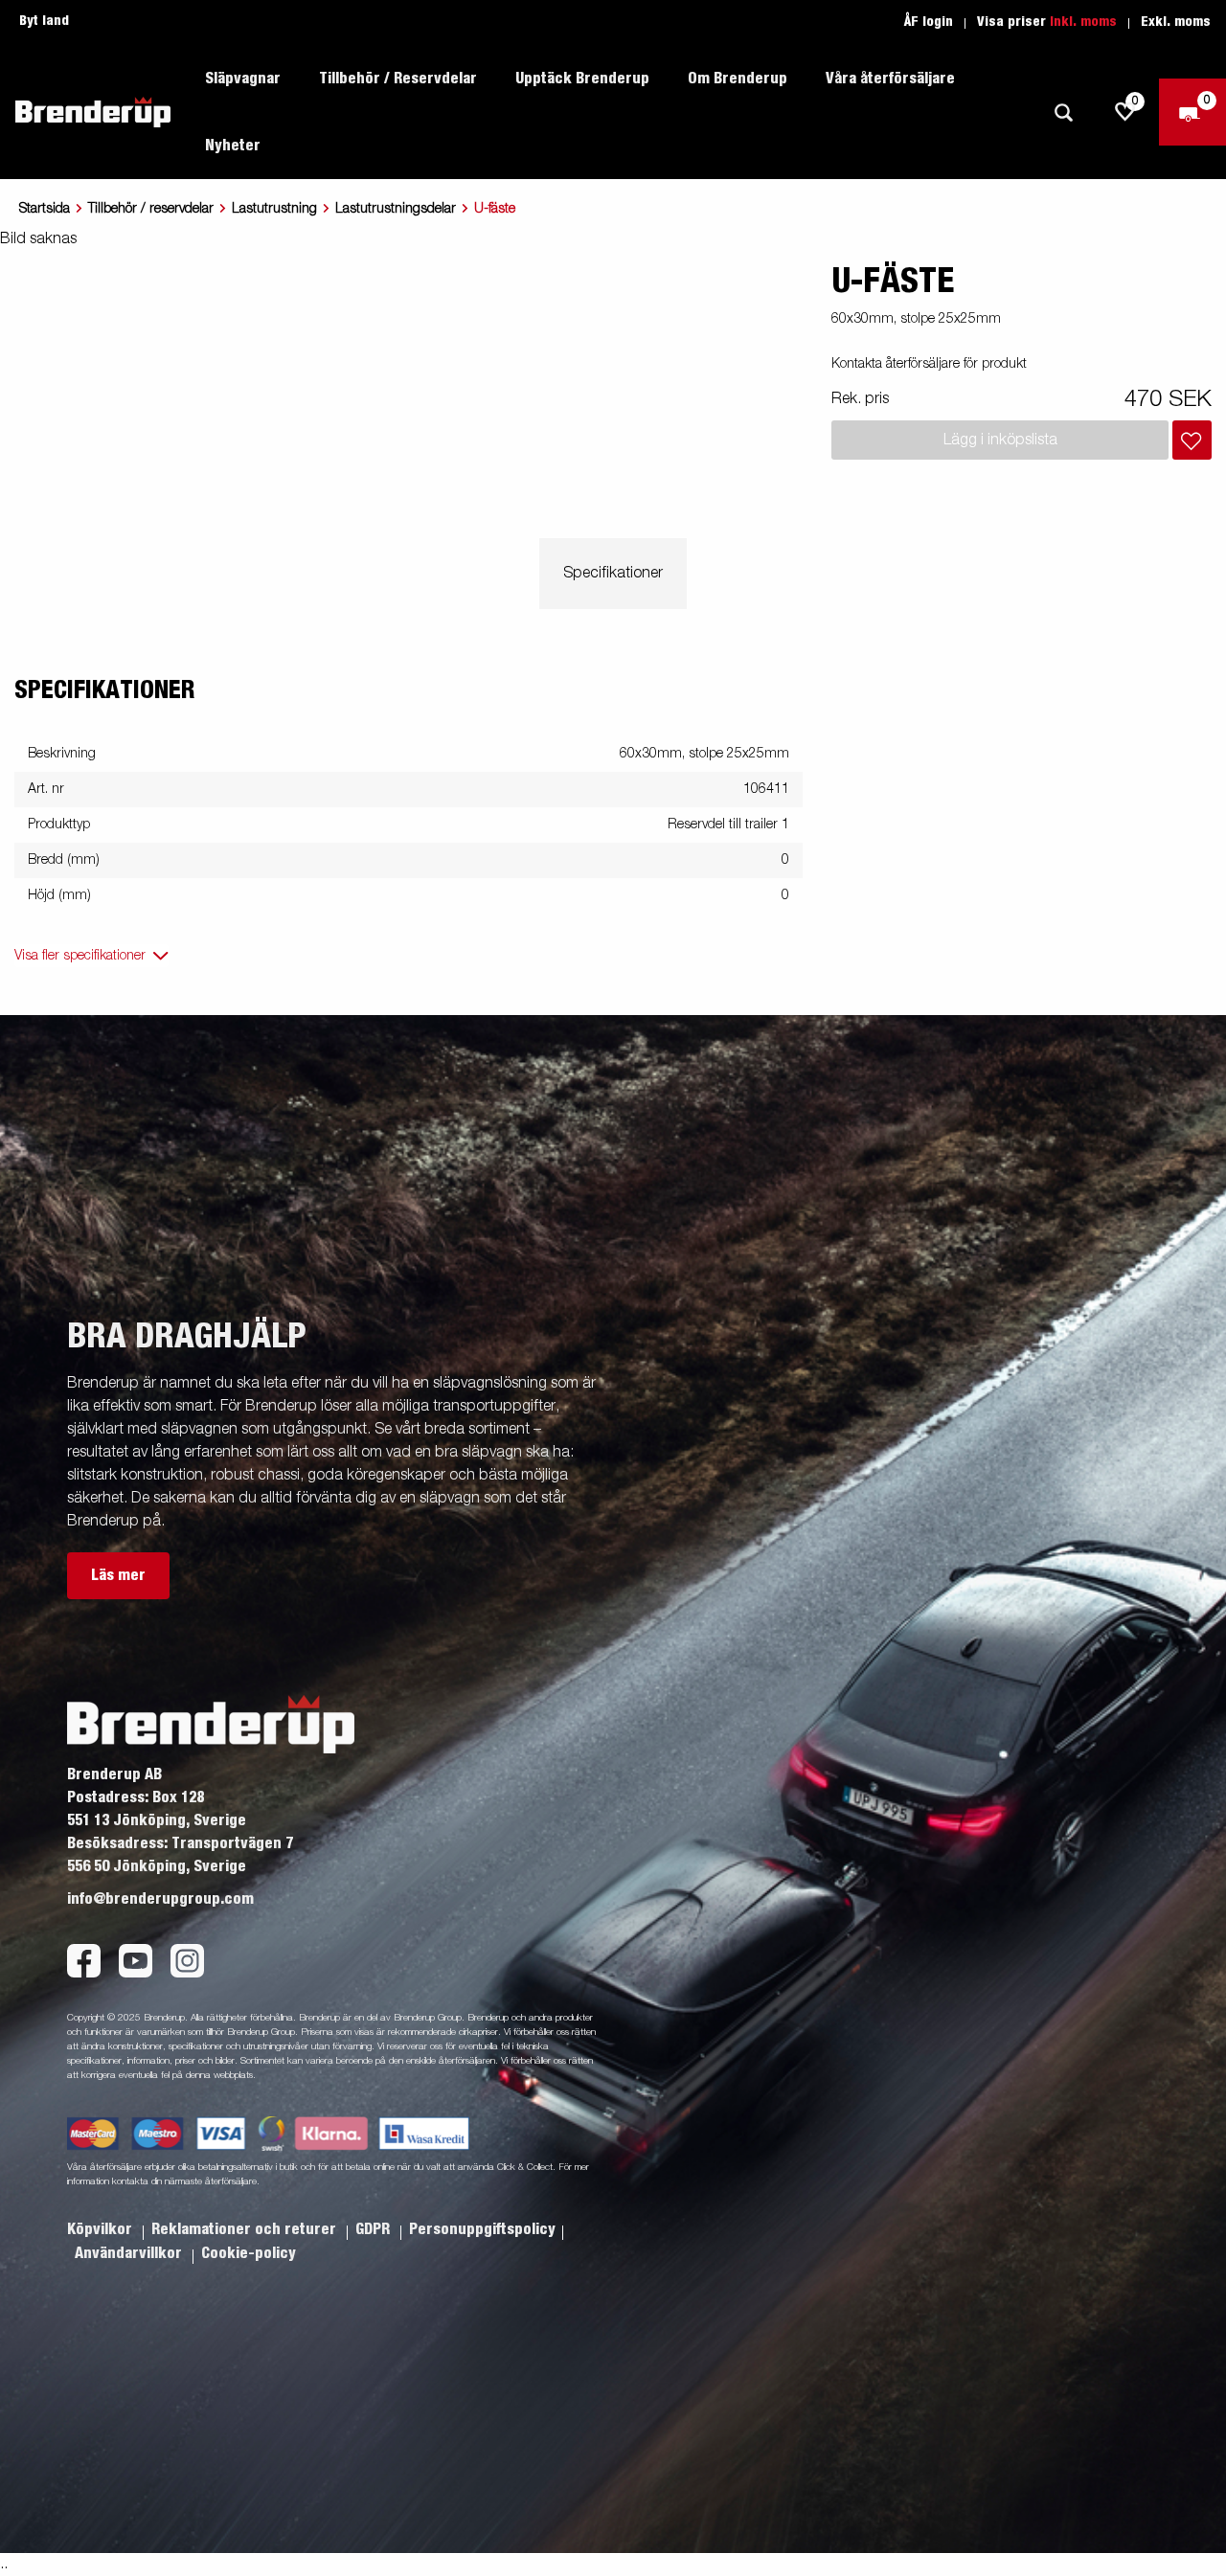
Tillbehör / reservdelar (151, 209)
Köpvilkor (102, 2229)
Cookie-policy (249, 2253)
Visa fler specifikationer (80, 956)
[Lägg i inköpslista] (1192, 440)
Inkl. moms (1083, 22)
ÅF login (929, 22)
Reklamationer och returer (246, 2229)
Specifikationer (613, 574)
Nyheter (233, 146)
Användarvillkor (130, 2253)
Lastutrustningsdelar (396, 209)
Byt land (44, 21)
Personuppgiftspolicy (482, 2229)
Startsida (45, 209)
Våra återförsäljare (890, 79)
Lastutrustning (274, 209)
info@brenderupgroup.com (160, 1899)
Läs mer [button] (118, 1575)
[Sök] (1063, 113)
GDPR (375, 2229)
